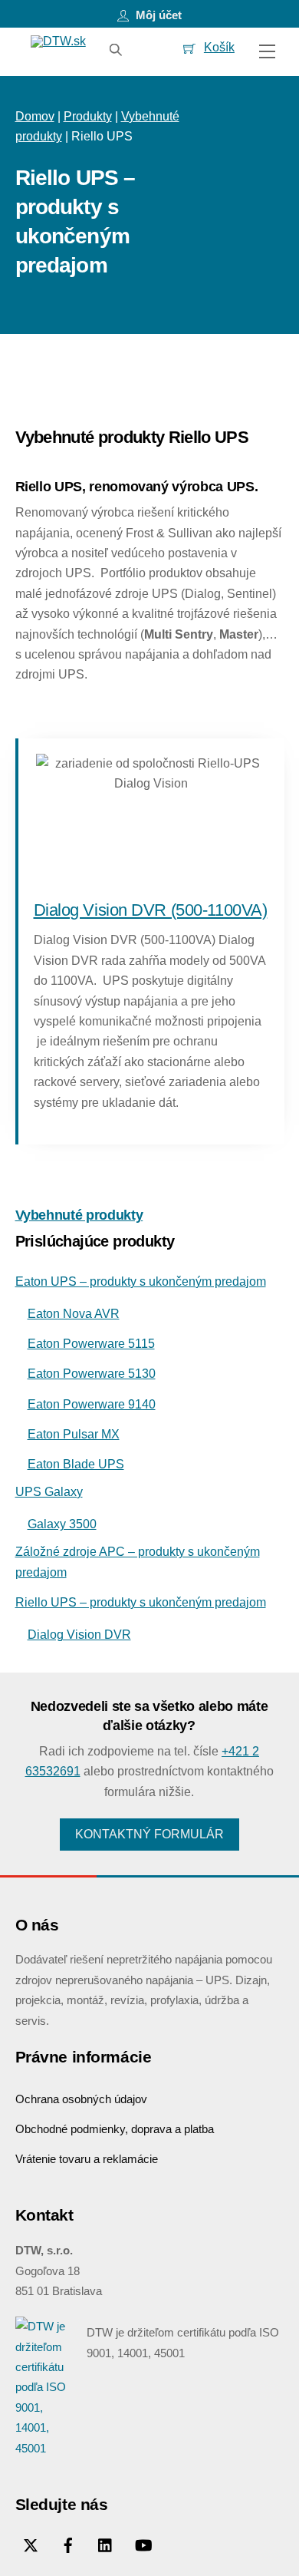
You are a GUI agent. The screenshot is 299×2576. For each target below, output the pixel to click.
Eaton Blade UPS (76, 1464)
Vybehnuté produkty (79, 1215)
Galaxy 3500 (62, 1524)
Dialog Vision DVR (79, 1635)
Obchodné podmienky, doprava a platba (115, 2129)
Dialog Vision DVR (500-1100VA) (151, 910)
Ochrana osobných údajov (81, 2099)
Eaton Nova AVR (74, 1314)
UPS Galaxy (49, 1492)
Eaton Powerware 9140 (92, 1404)
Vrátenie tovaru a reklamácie (87, 2159)
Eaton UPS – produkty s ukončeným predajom (141, 1281)
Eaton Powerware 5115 (91, 1344)
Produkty (88, 116)
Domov (35, 116)
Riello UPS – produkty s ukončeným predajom (141, 1602)
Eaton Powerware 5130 (92, 1374)
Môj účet (157, 15)
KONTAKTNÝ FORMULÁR (149, 1834)
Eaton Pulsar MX (74, 1434)
